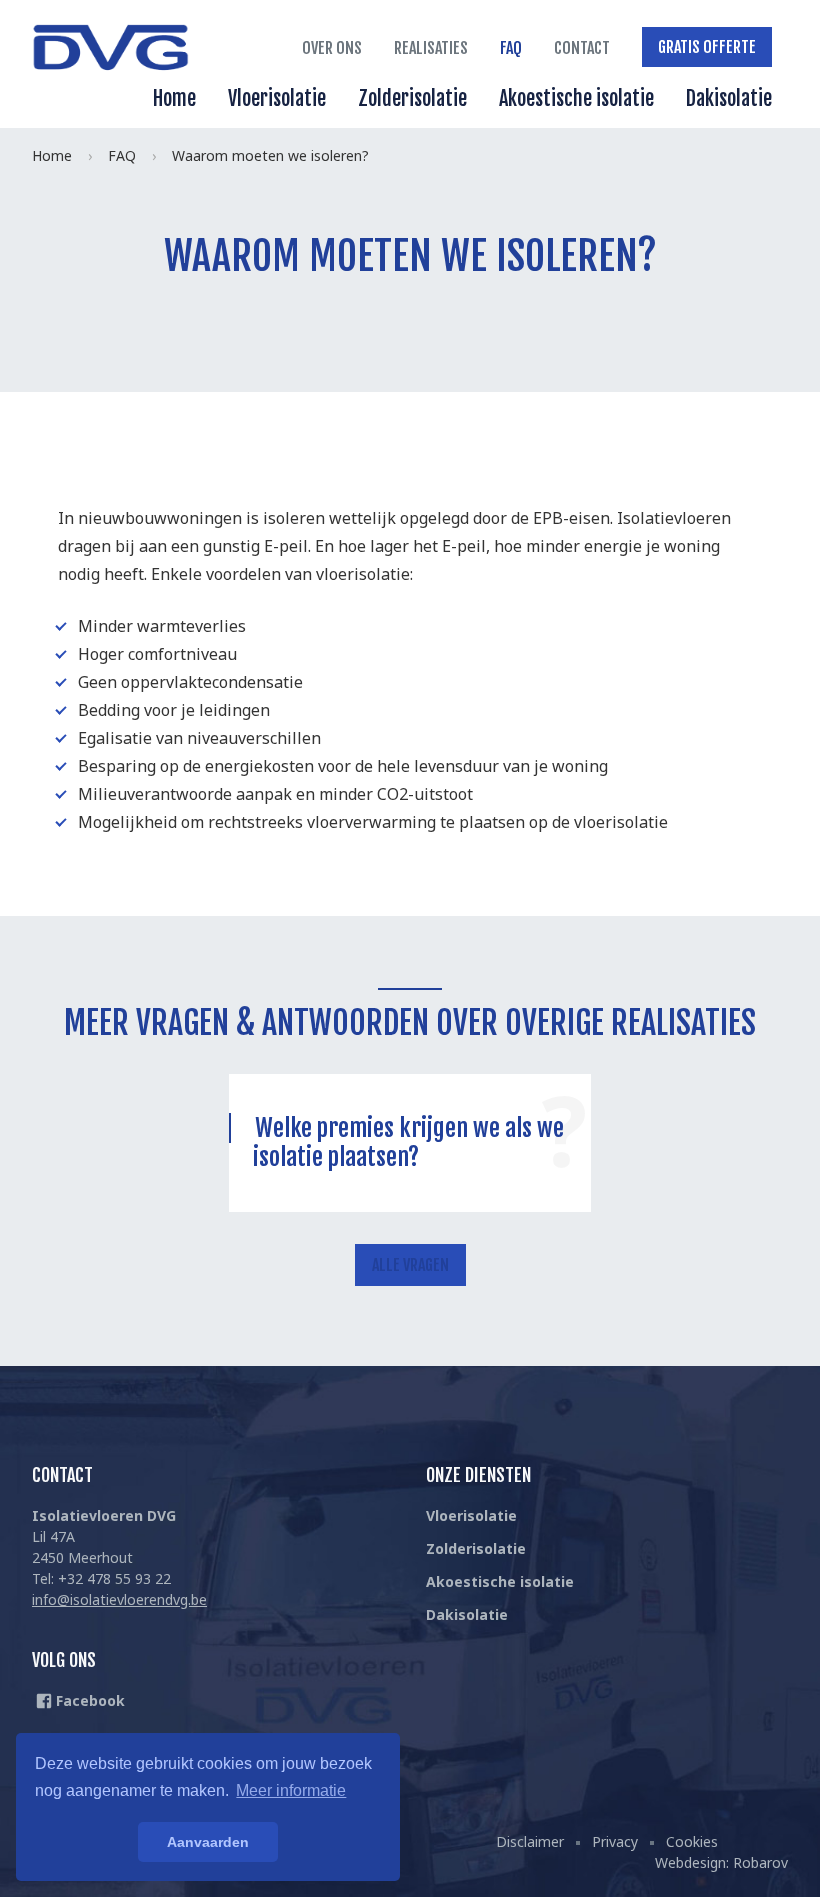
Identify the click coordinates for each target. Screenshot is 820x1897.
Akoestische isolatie (576, 98)
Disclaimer (530, 1841)
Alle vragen (410, 1265)
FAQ (511, 48)
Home (174, 98)
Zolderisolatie (412, 98)
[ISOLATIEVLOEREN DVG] (112, 50)
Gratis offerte (707, 47)
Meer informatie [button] (291, 1790)
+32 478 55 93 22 (114, 1578)
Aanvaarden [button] (208, 1842)
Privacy (615, 1841)
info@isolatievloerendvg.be (119, 1599)
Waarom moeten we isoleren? (270, 155)
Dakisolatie (729, 98)
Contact (582, 48)
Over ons (332, 48)
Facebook (88, 1700)
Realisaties (431, 48)
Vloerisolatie (277, 98)
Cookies (692, 1841)
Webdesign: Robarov (721, 1862)
